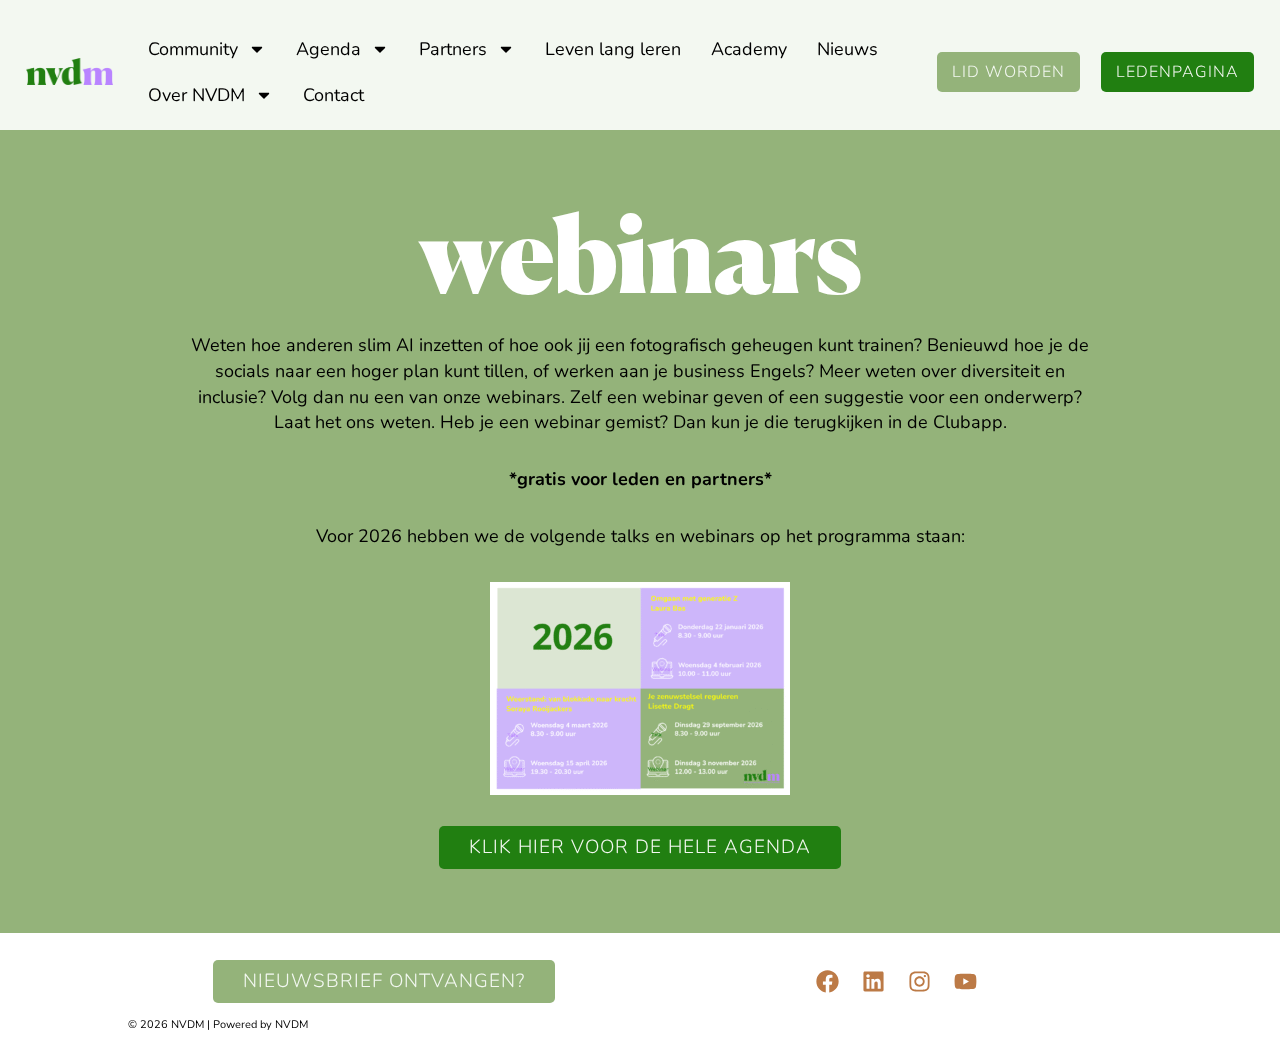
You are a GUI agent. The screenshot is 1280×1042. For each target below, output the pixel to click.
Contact (333, 95)
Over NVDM (196, 95)
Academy (749, 49)
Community (193, 49)
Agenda (328, 49)
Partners (453, 49)
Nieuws (847, 49)
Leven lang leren (613, 49)
